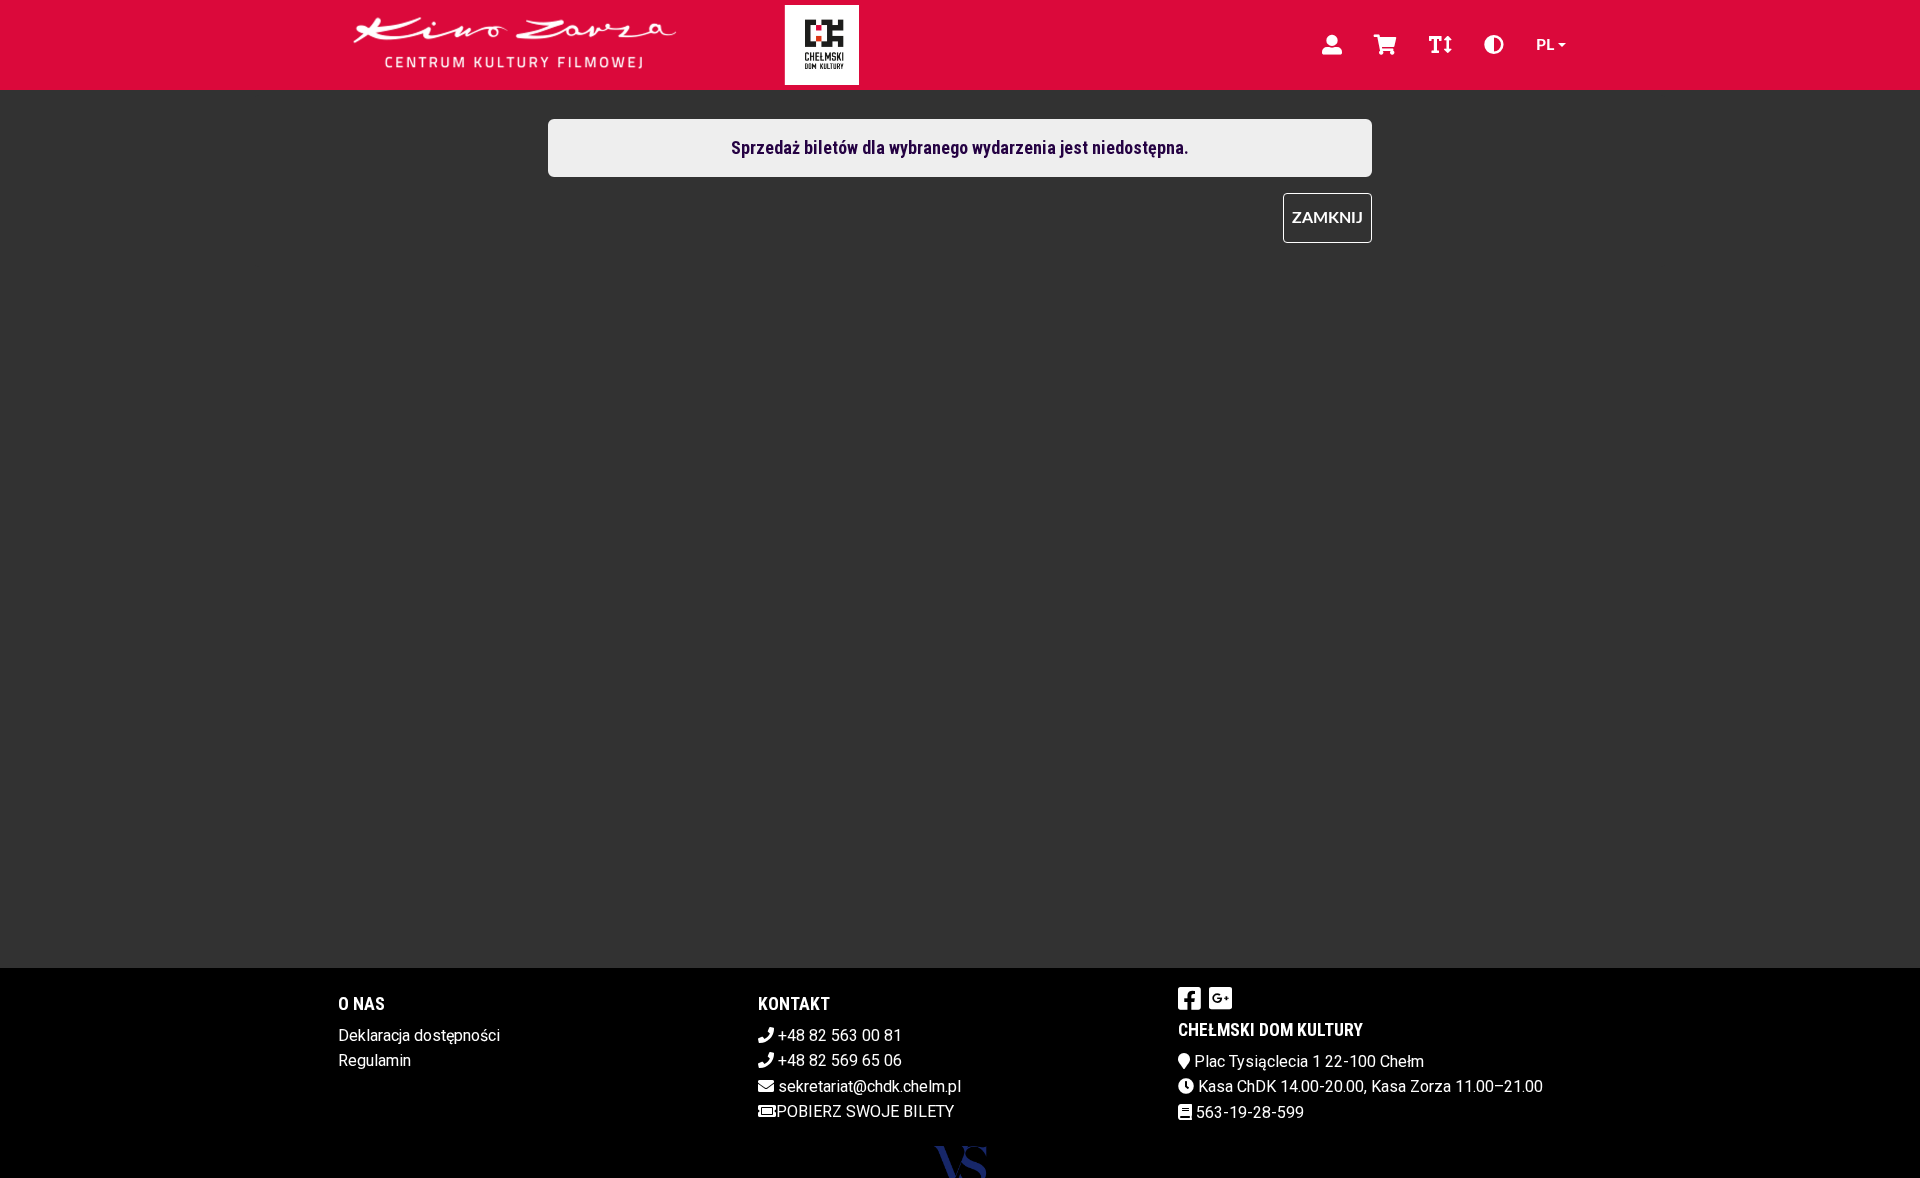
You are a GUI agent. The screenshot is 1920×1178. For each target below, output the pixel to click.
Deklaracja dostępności (419, 1035)
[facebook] (1189, 998)
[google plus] (1220, 998)
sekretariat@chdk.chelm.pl (869, 1086)
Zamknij (1327, 218)
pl (1545, 45)
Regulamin (374, 1060)
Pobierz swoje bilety (865, 1111)
